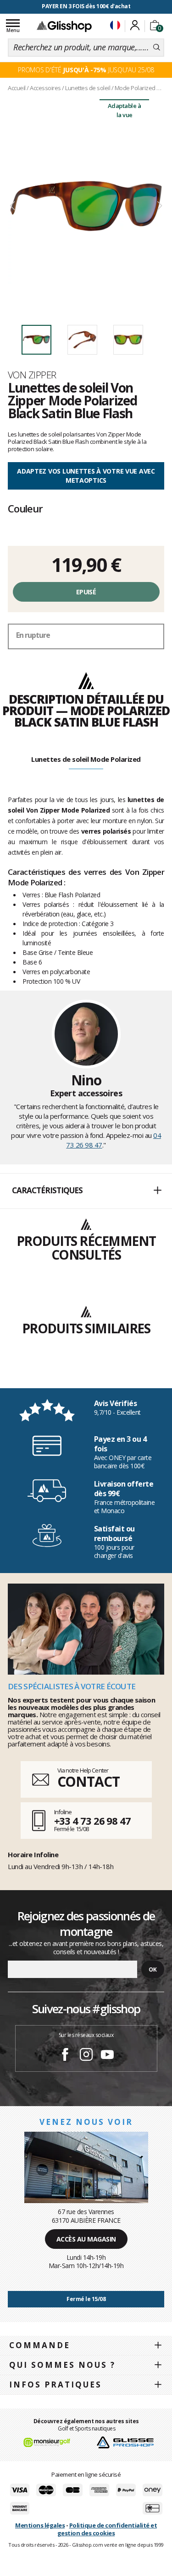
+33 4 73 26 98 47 (92, 1821)
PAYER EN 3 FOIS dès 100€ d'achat (86, 6)
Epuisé (86, 592)
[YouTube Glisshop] (107, 2056)
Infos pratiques (55, 2385)
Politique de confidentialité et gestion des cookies (107, 2529)
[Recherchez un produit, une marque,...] (157, 48)
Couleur (25, 508)
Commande (40, 2345)
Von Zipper (32, 375)
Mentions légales (40, 2525)
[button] (86, 1191)
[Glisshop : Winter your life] (64, 26)
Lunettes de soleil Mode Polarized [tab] (86, 759)
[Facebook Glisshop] (65, 2056)
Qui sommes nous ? (62, 2365)
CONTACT (89, 1781)
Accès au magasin (86, 2239)
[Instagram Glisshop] (86, 2056)
